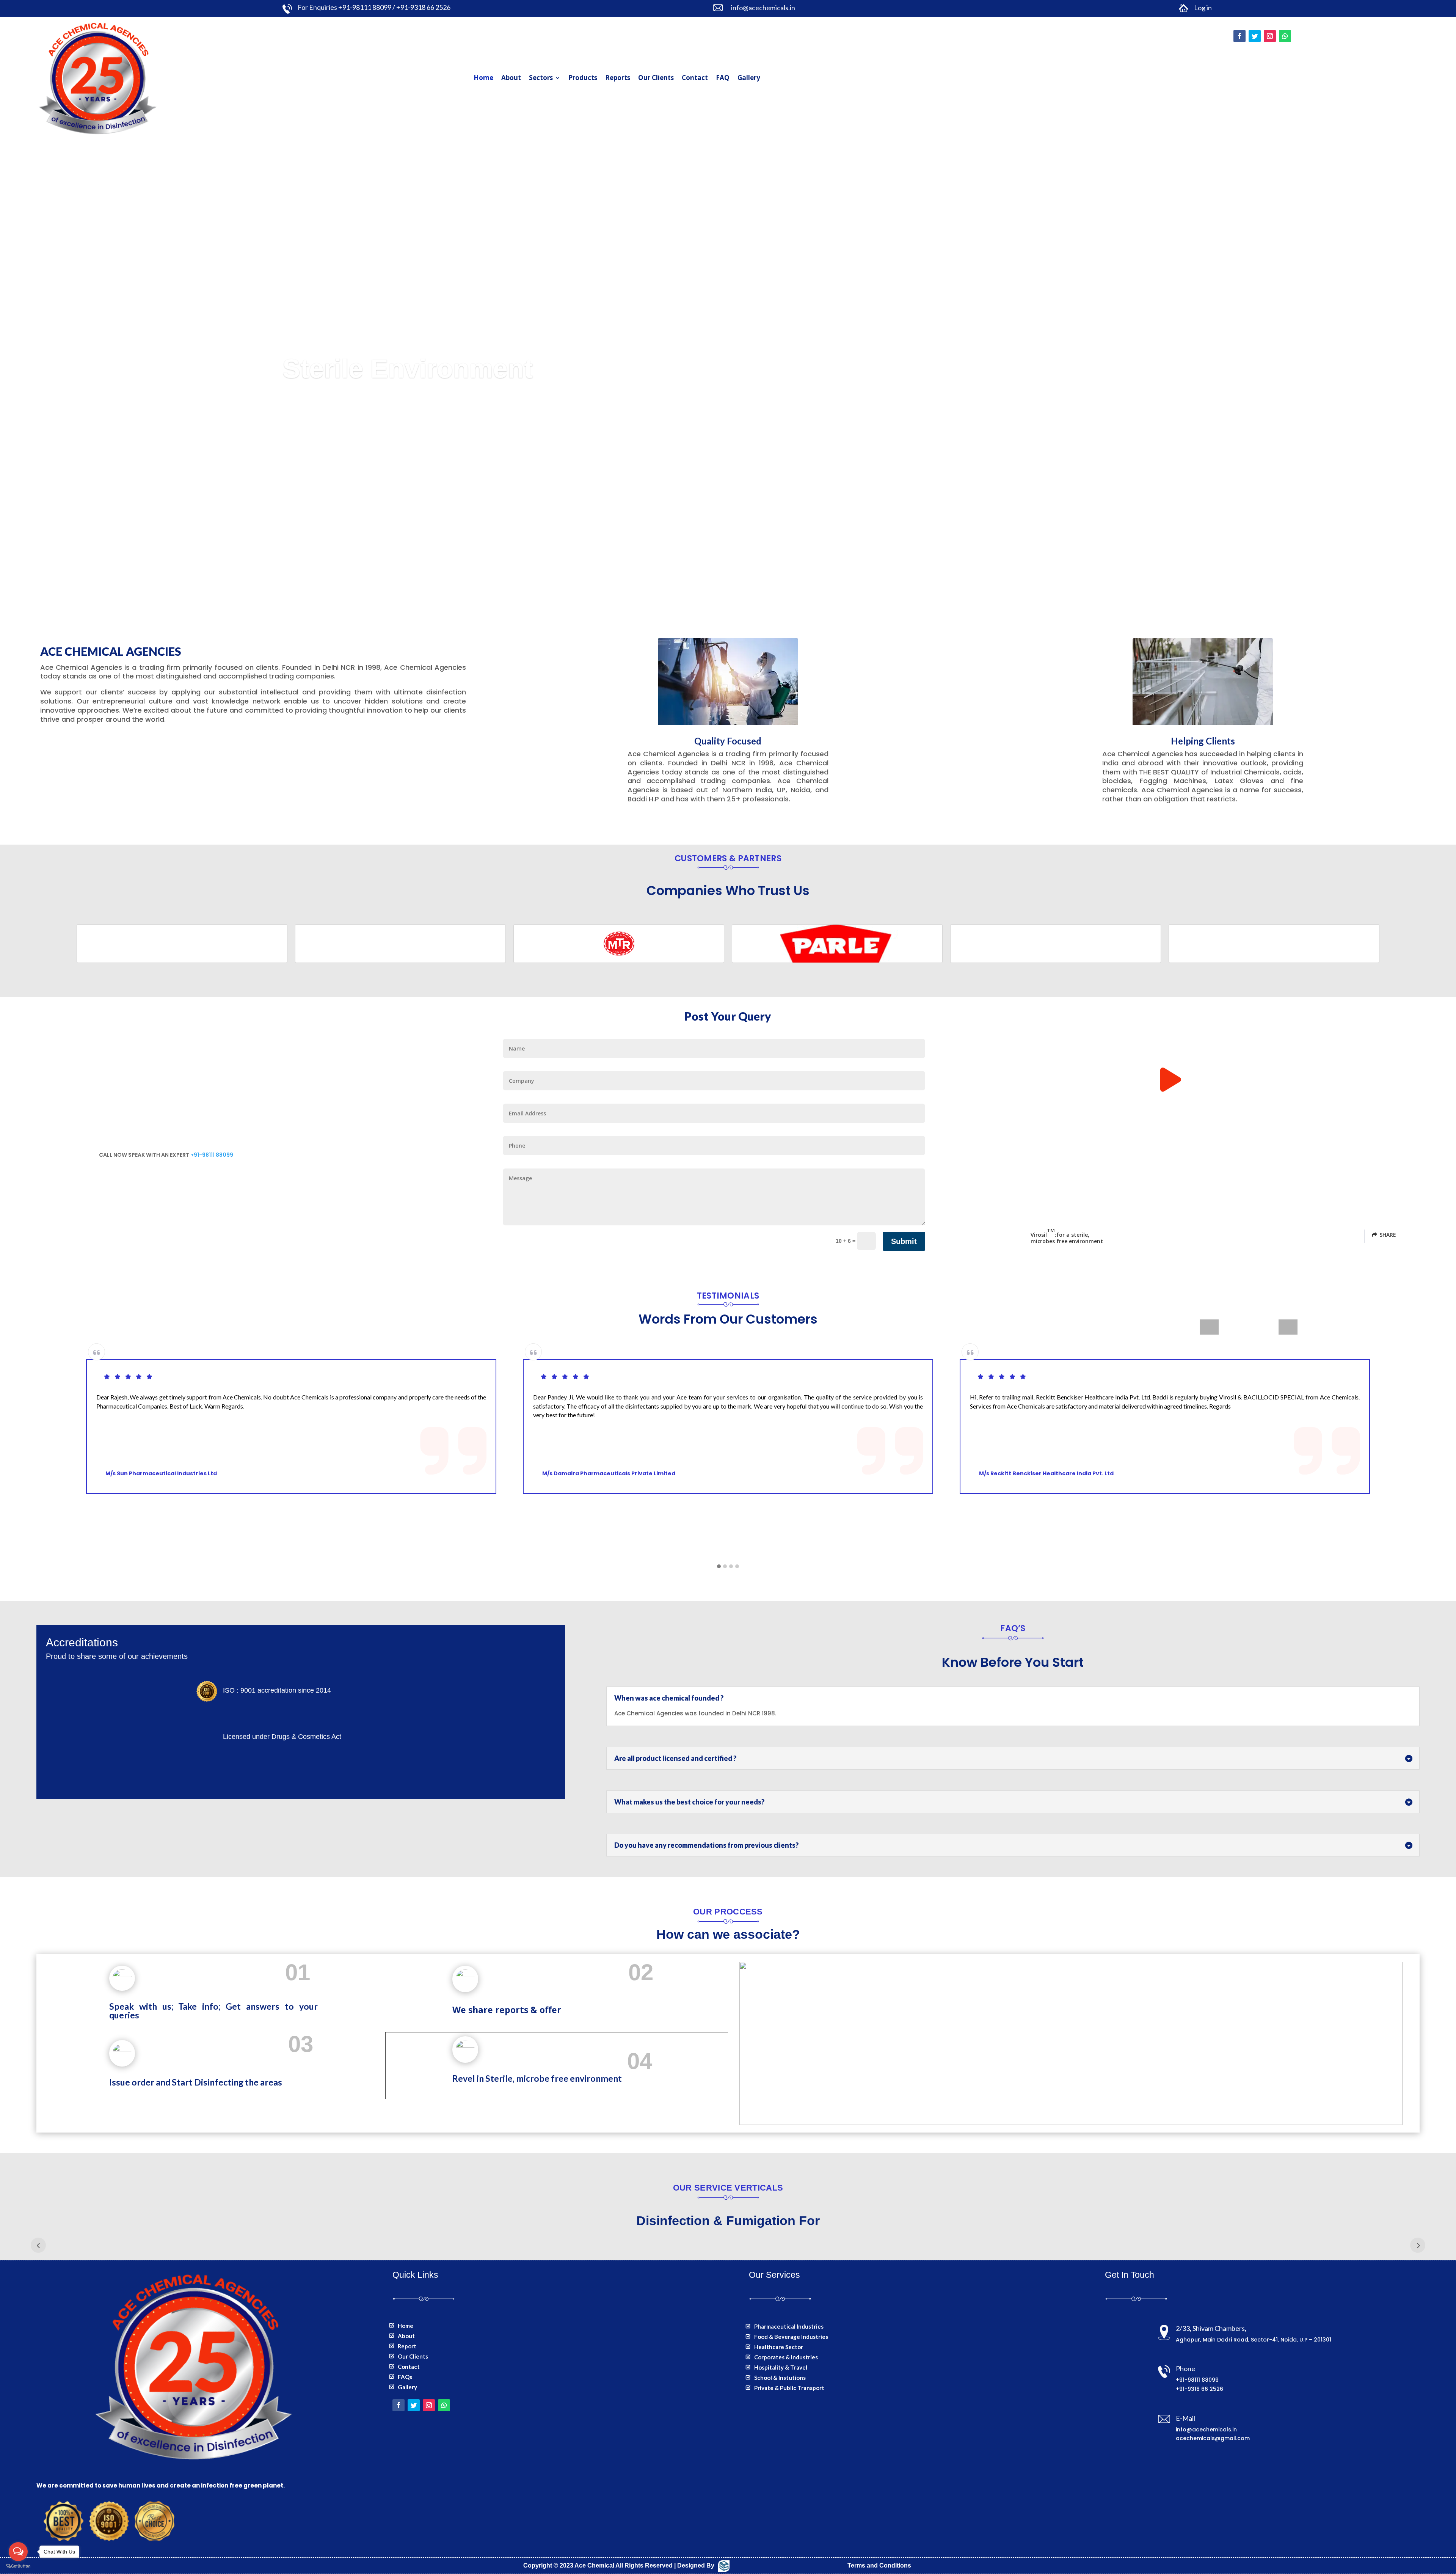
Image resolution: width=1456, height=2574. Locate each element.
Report (407, 2346)
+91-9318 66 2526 (1199, 2389)
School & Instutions (780, 2378)
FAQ (723, 78)
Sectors (541, 78)
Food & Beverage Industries (791, 2337)
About (511, 78)
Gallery (749, 78)
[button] (719, 1567)
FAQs (405, 2377)
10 (774, 564)
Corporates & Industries (786, 2357)
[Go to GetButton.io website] (18, 2566)
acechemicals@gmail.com (1213, 2438)
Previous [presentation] (1209, 1327)
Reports (618, 78)
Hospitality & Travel (781, 2367)
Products (583, 78)
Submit (904, 1241)
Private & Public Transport (789, 2388)
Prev (38, 2245)
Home (483, 78)
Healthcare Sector (779, 2347)
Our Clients (656, 78)
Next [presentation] (1288, 1327)
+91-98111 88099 (212, 1155)
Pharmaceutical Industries (789, 2326)
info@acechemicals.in (1206, 2430)
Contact (695, 78)
